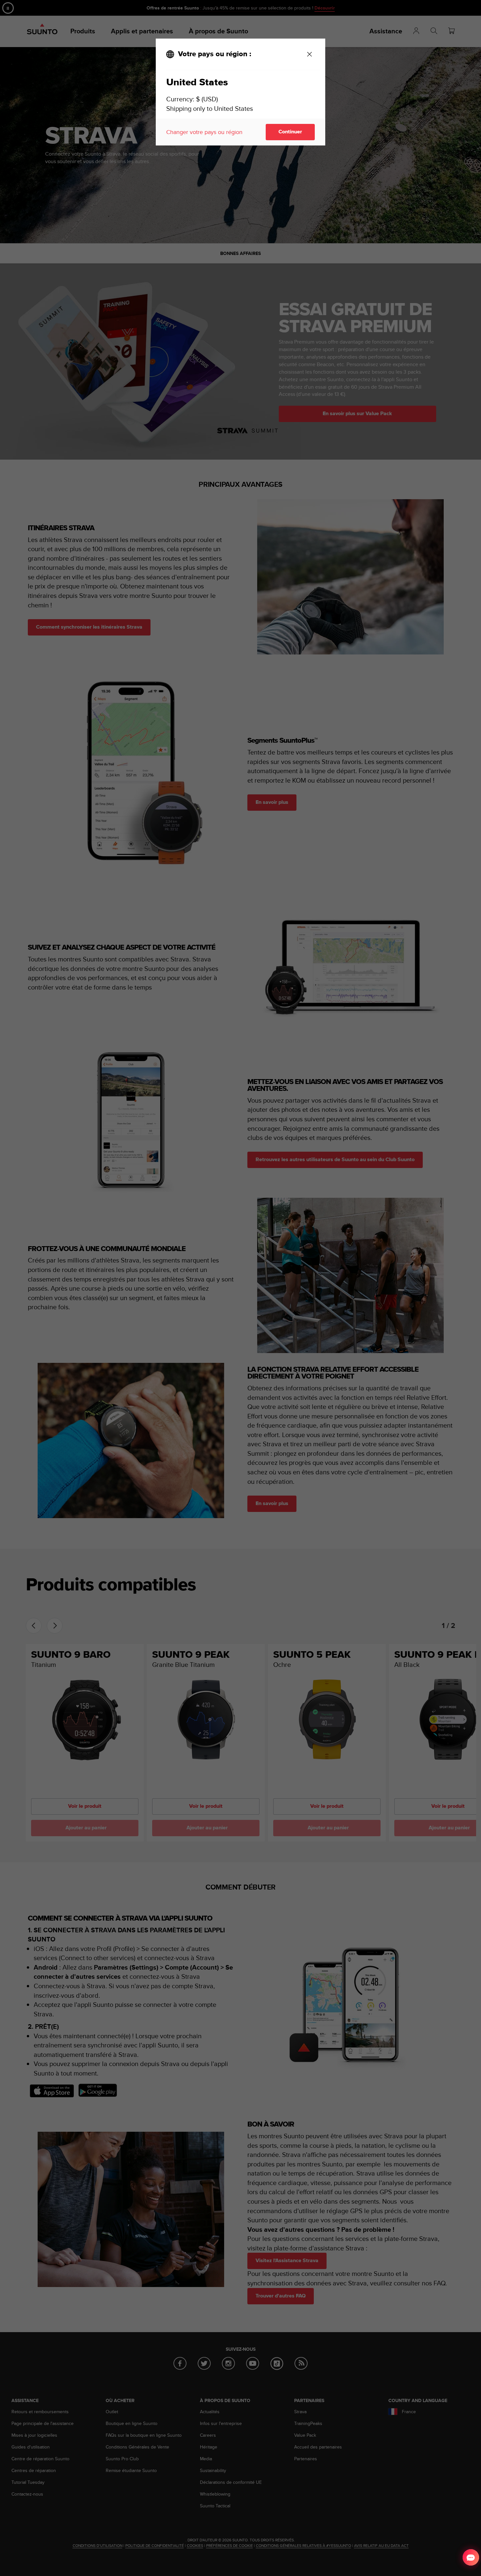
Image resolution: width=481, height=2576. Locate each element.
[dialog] (240, 92)
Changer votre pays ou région (204, 132)
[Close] (310, 54)
